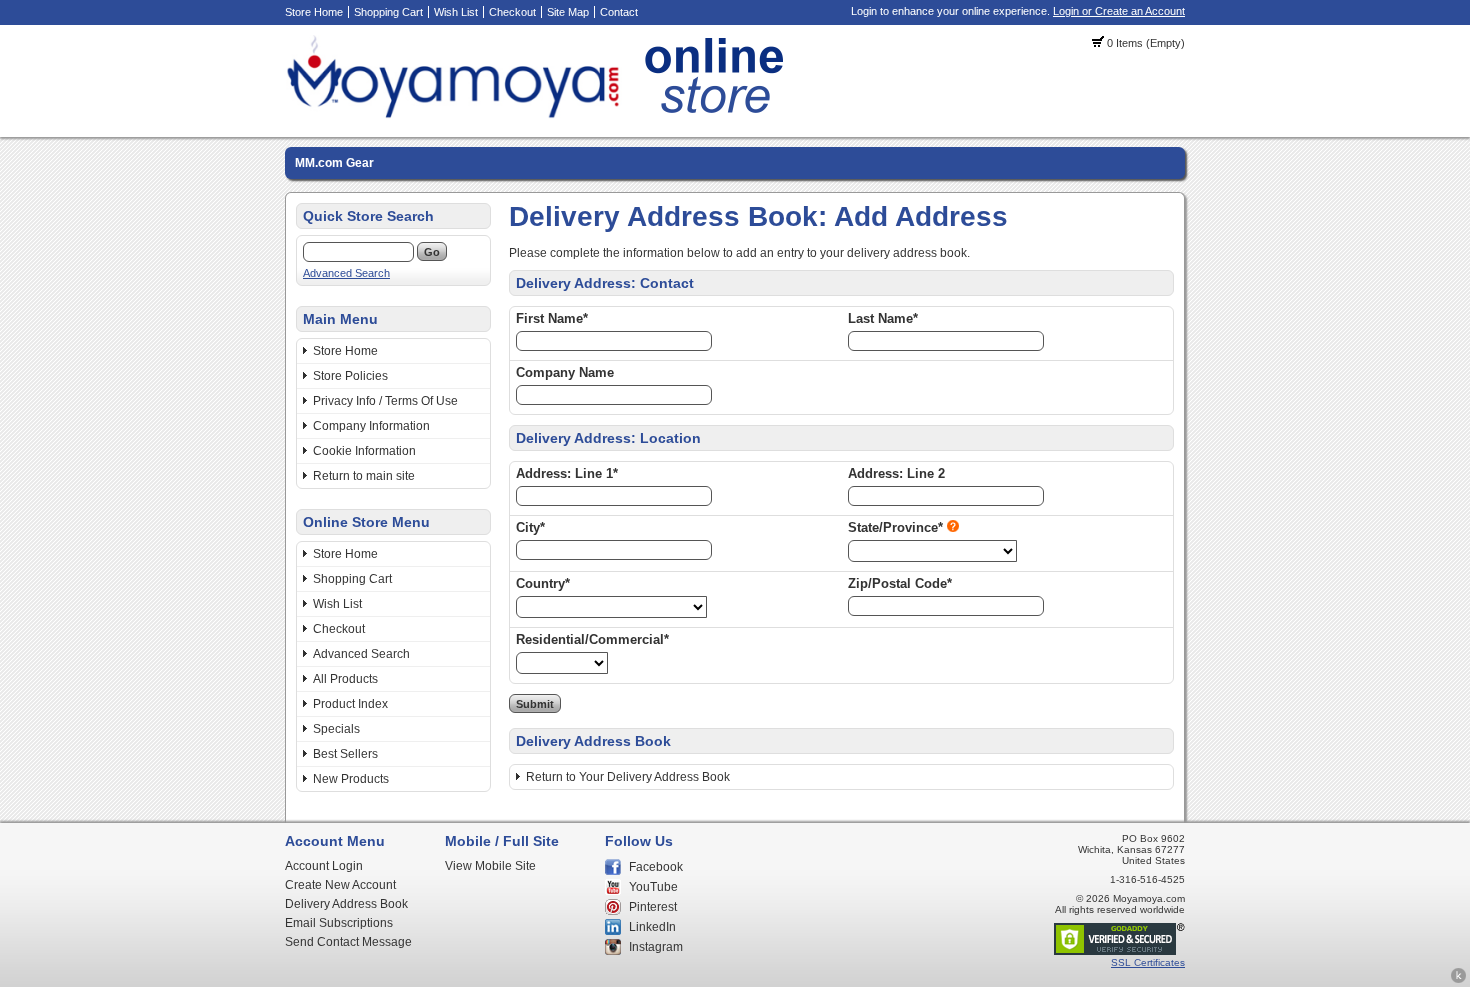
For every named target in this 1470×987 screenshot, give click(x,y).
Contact (619, 12)
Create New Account (340, 885)
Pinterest (653, 907)
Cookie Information (364, 451)
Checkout (512, 12)
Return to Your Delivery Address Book (628, 777)
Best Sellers (345, 754)
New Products (351, 779)
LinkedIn (652, 927)
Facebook (656, 867)
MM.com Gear (334, 163)
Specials (336, 729)
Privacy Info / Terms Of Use (385, 401)
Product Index (350, 704)
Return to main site (364, 476)
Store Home (314, 12)
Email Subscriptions (339, 923)
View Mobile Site (490, 866)
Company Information (371, 426)
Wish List (456, 12)
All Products (345, 679)
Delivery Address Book (346, 904)
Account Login (324, 866)
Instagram (656, 947)
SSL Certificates (1148, 962)
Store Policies (350, 376)
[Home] (540, 115)
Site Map (568, 12)
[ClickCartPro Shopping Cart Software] (1458, 980)
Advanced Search (346, 273)
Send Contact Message (348, 942)
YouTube (653, 887)
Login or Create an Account (1119, 11)
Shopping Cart (388, 12)
